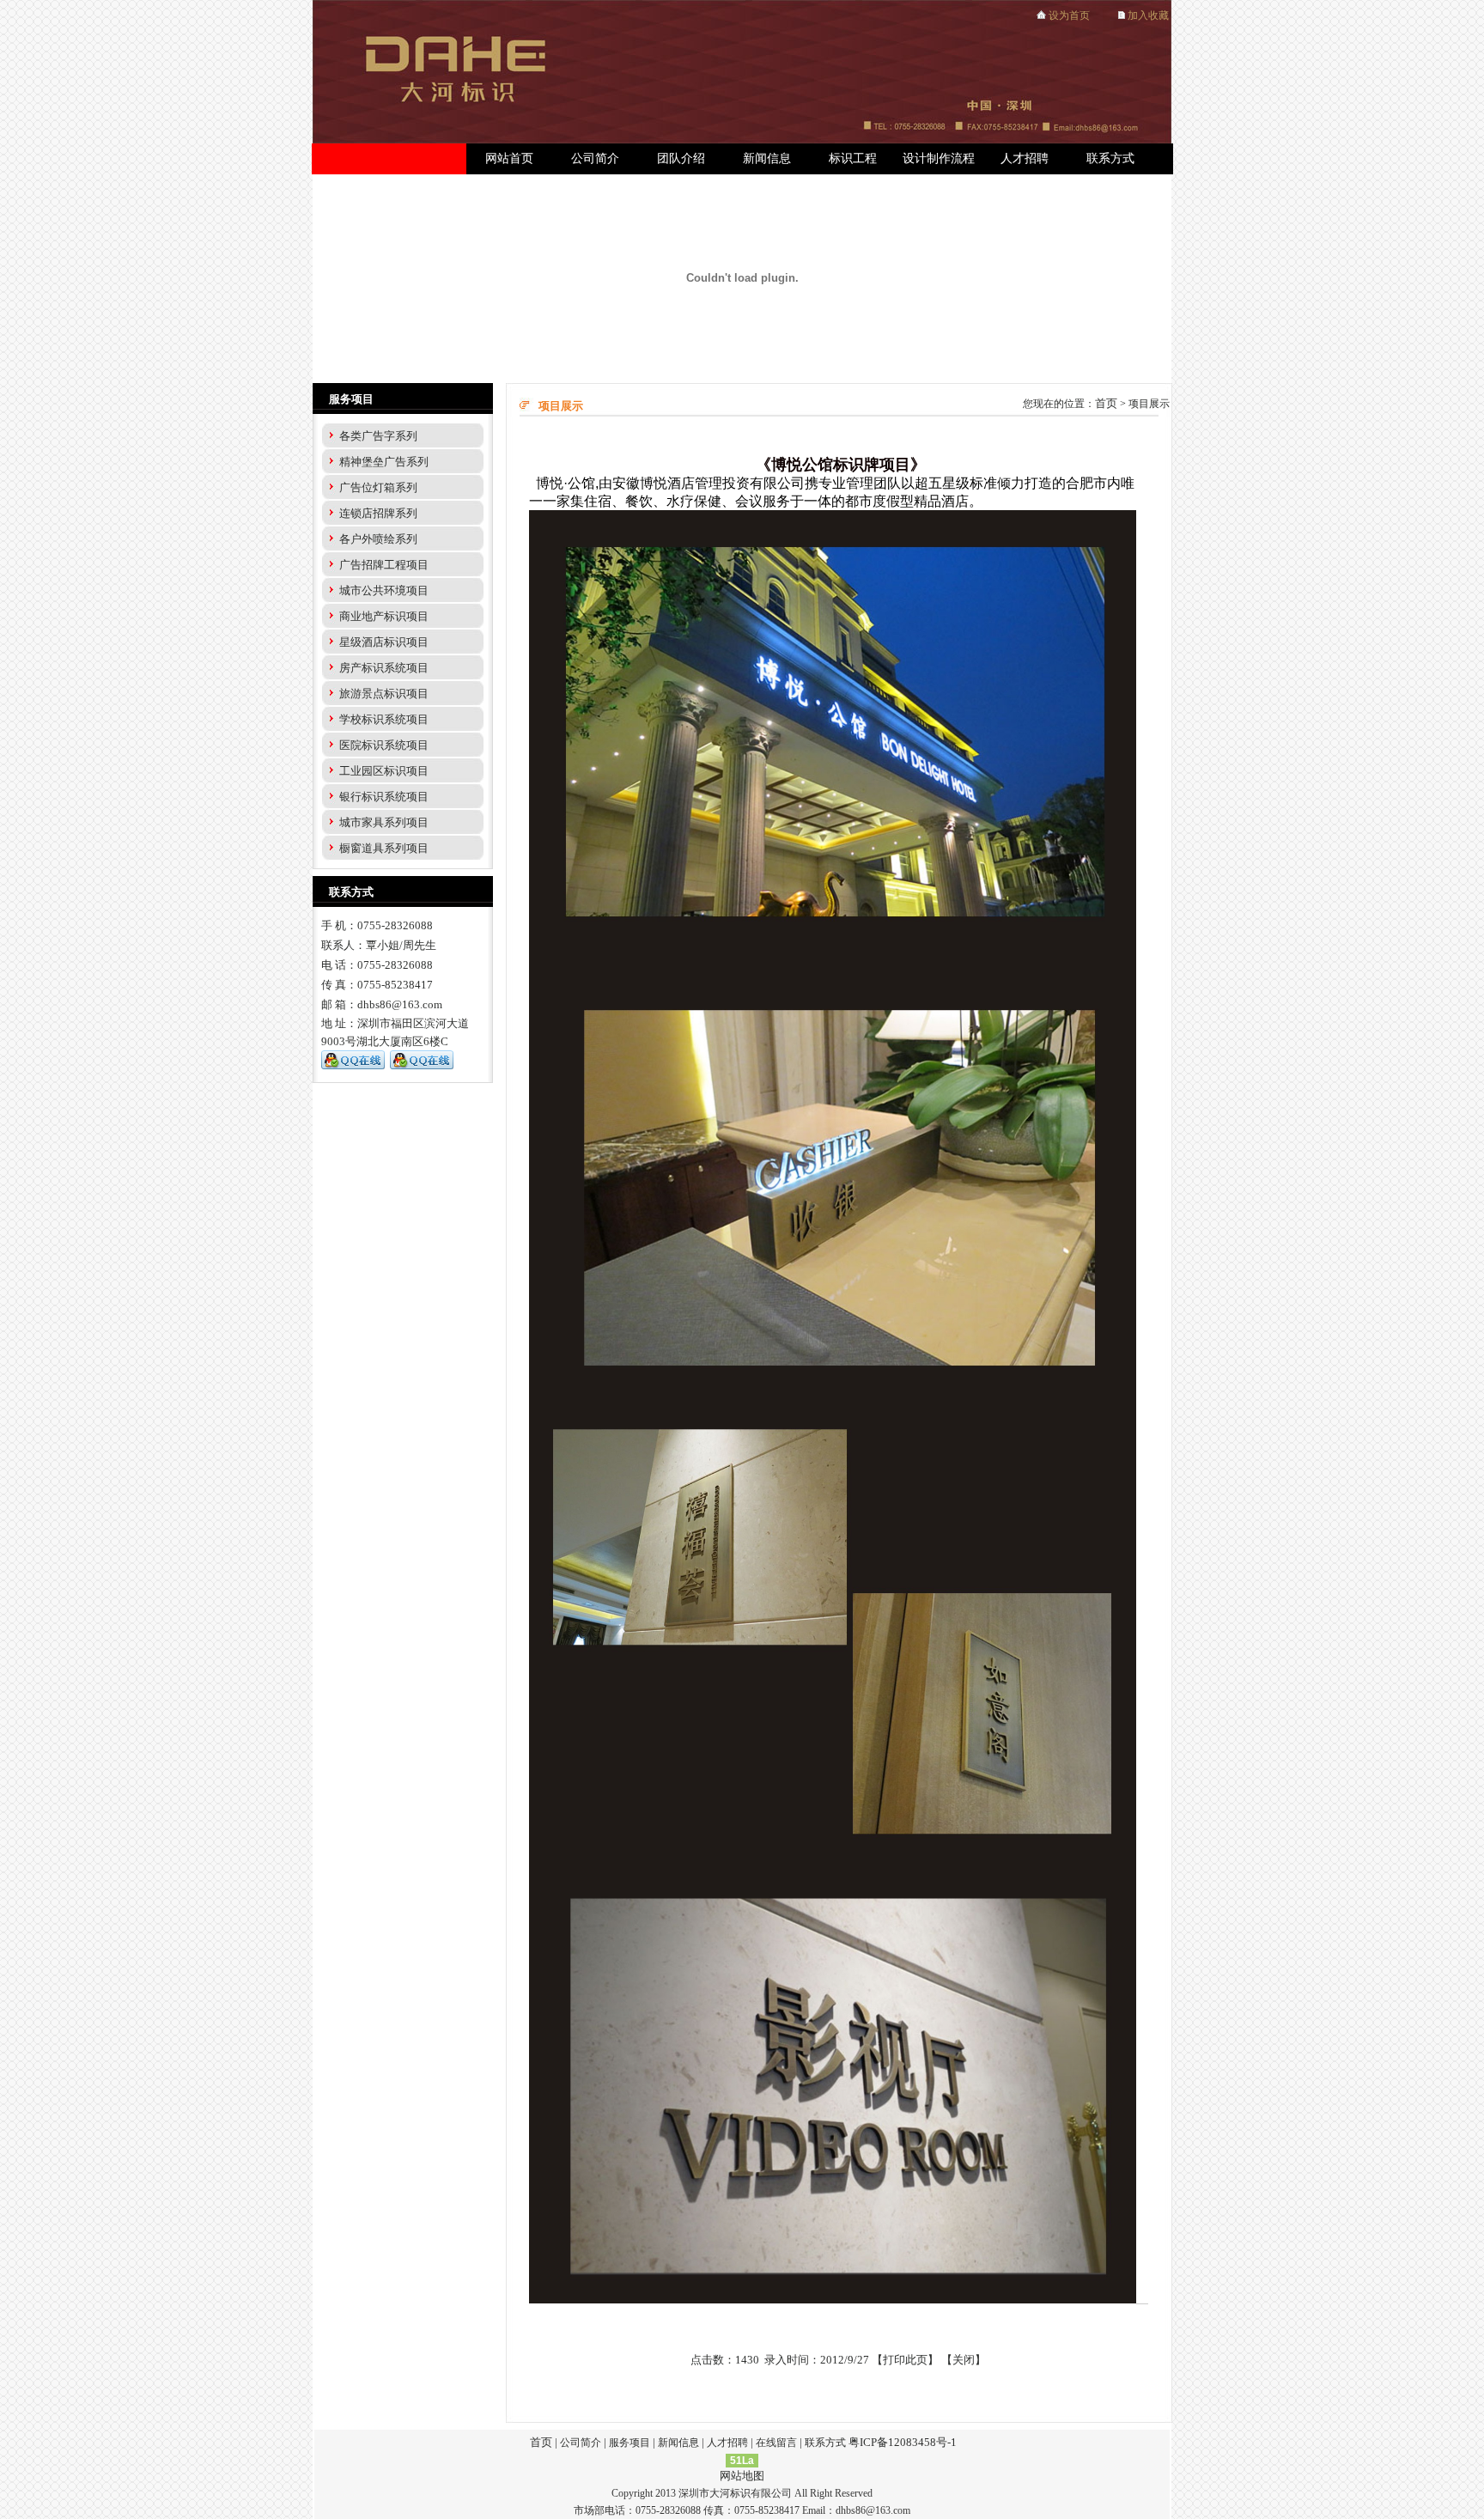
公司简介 (595, 158)
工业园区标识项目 (384, 771)
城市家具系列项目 (384, 822)
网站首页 (509, 158)
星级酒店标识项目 (384, 642)
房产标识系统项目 (384, 668)
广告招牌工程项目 (384, 565)
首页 (1106, 403)
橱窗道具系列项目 (384, 848)
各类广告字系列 (378, 436)
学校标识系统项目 (384, 719)
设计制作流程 (939, 158)
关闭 (964, 2360)
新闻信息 (767, 158)
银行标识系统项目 (384, 797)
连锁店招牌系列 (378, 513)
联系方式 (1110, 158)
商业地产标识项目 (384, 616)
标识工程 (853, 158)
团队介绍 (681, 158)
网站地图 (742, 2476)
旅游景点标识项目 (384, 694)
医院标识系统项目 (384, 745)
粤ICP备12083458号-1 (903, 2442)
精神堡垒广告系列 (384, 462)
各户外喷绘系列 (378, 539)
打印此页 (905, 2360)
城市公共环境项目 (384, 590)
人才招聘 (1025, 158)
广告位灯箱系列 (378, 487)
